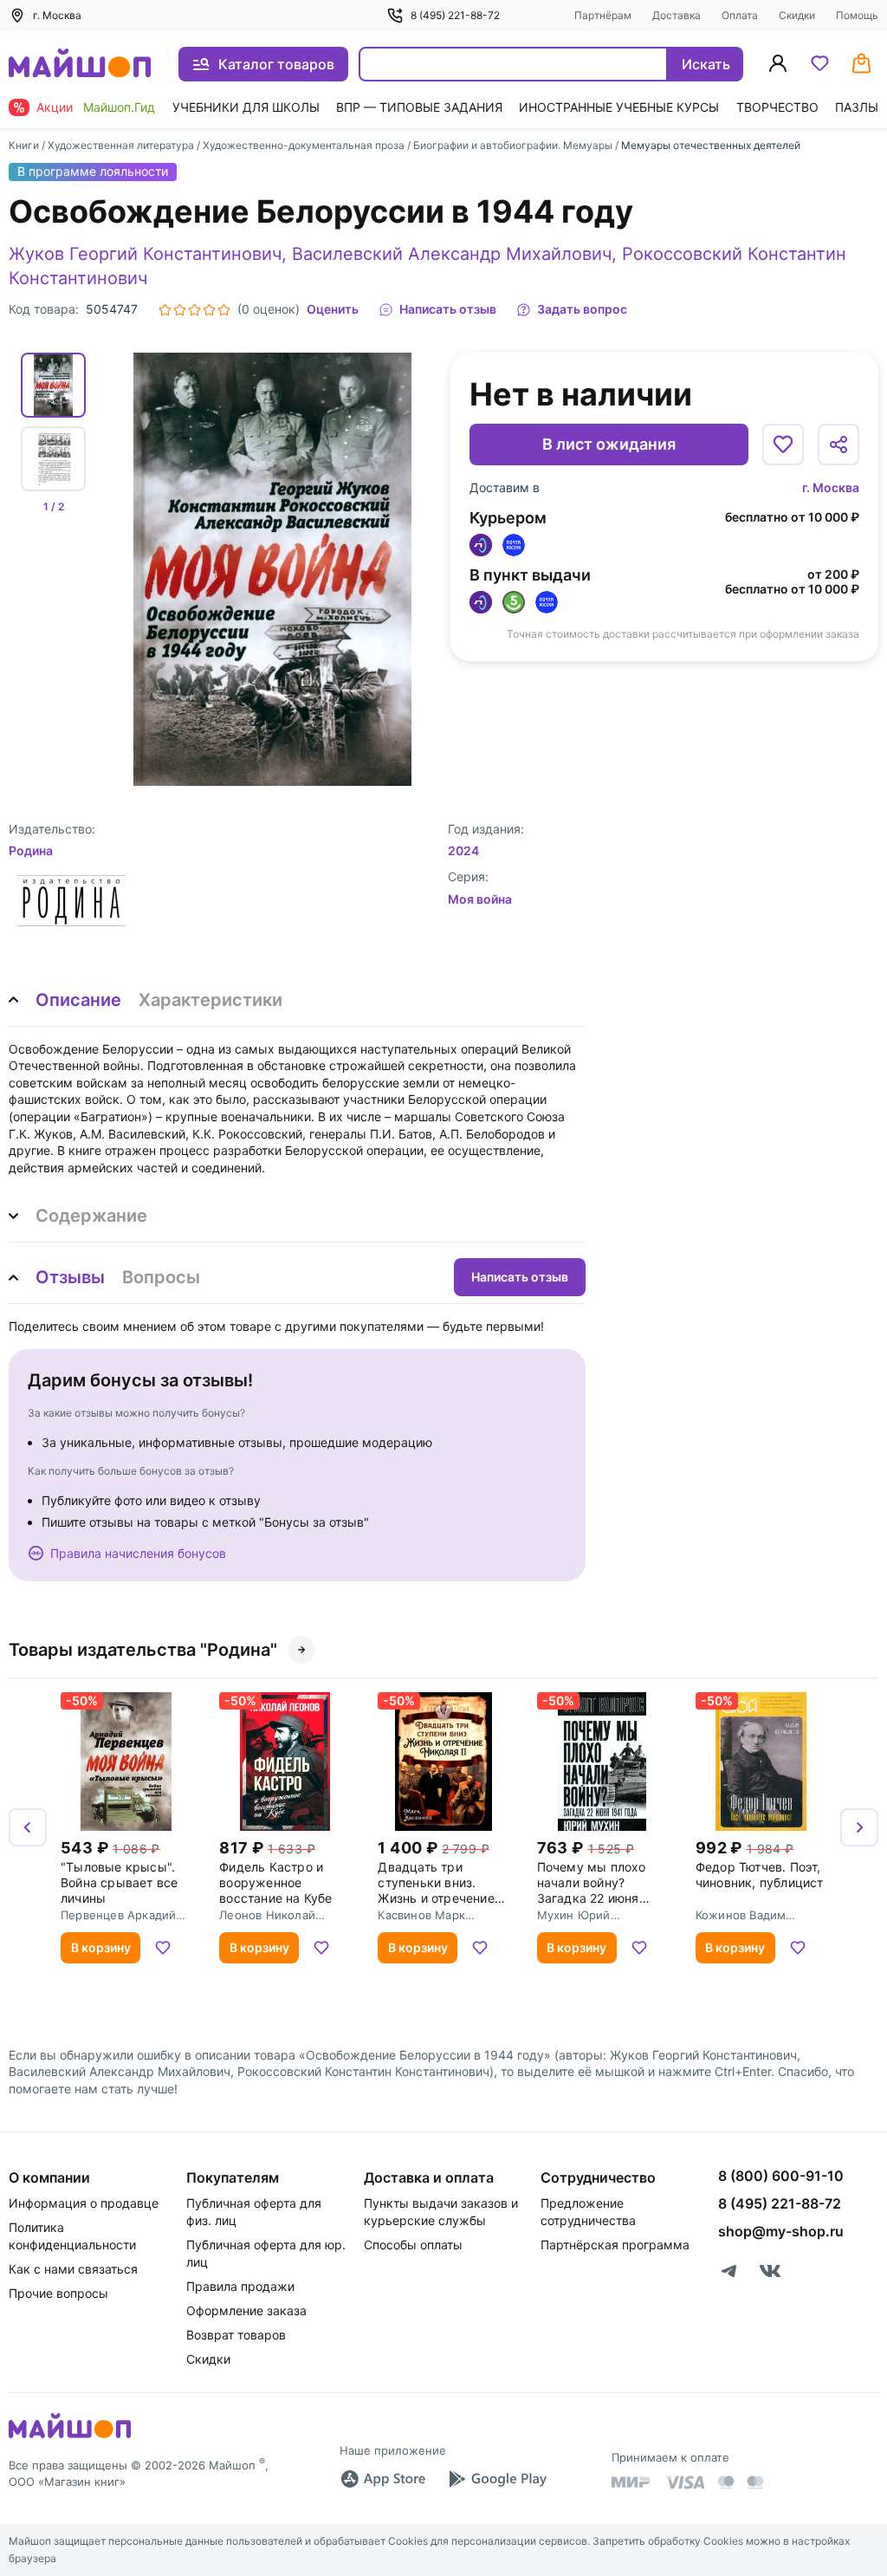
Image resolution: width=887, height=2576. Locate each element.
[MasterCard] (726, 2482)
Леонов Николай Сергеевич (267, 1915)
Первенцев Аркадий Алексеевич (118, 1915)
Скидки (797, 15)
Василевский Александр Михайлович (452, 254)
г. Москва (831, 487)
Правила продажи (240, 2286)
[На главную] (80, 65)
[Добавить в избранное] (783, 444)
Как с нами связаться (73, 2269)
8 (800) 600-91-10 (781, 2176)
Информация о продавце (84, 2203)
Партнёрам (603, 15)
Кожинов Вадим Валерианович (741, 1915)
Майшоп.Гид (119, 107)
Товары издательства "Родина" (143, 1650)
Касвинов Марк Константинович (424, 1915)
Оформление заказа (246, 2310)
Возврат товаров (236, 2335)
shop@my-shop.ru (781, 2231)
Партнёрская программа (615, 2245)
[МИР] (631, 2482)
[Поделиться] (838, 444)
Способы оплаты (413, 2245)
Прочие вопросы (58, 2293)
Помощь (857, 15)
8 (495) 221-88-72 (455, 15)
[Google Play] (497, 2479)
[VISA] (684, 2482)
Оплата (740, 15)
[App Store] (383, 2479)
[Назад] (28, 1827)
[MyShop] (70, 2436)
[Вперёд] (859, 1827)
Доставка (677, 15)
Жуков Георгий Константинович (145, 254)
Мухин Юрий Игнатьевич (574, 1915)
